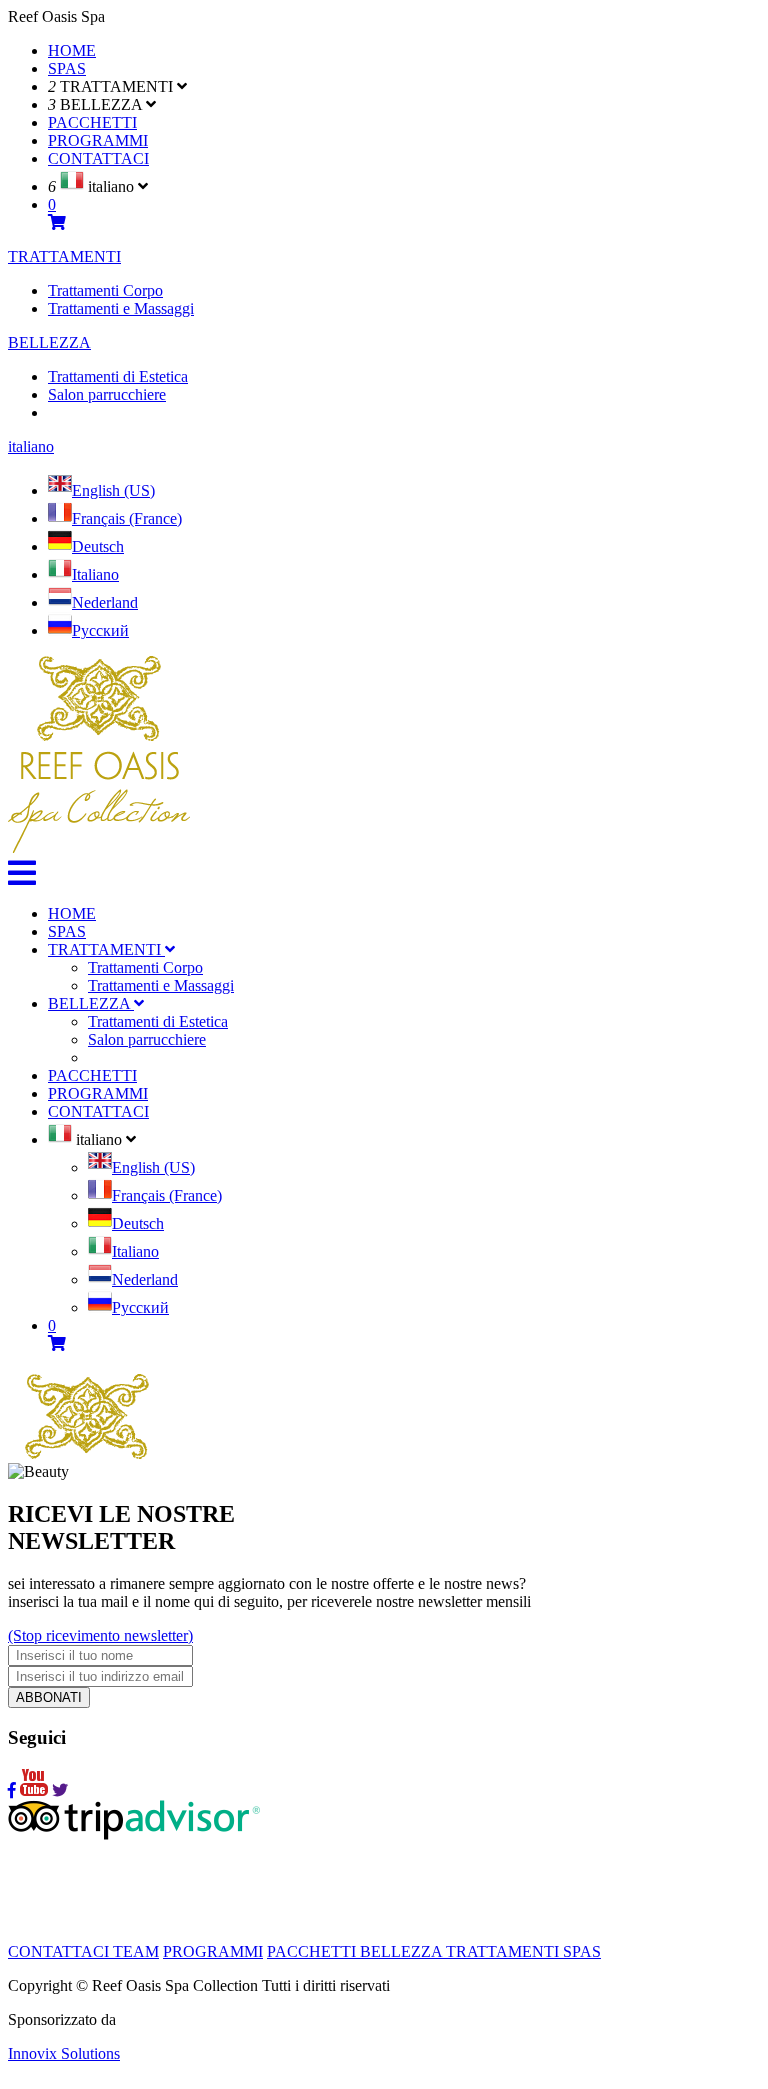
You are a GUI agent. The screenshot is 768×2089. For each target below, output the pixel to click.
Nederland (105, 602)
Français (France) (127, 518)
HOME (72, 50)
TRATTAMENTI (64, 256)
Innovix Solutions (64, 2053)
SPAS (67, 68)
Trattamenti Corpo (105, 290)
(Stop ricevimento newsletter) (100, 1635)
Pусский (100, 630)
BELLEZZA (49, 342)
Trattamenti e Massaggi (121, 308)
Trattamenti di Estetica (118, 376)
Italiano (95, 574)
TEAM (136, 1951)
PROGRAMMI (98, 140)
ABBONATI (49, 1697)
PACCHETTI (92, 122)
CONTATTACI (98, 158)
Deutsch (98, 546)
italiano (31, 446)
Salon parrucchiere (107, 394)
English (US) (113, 490)
